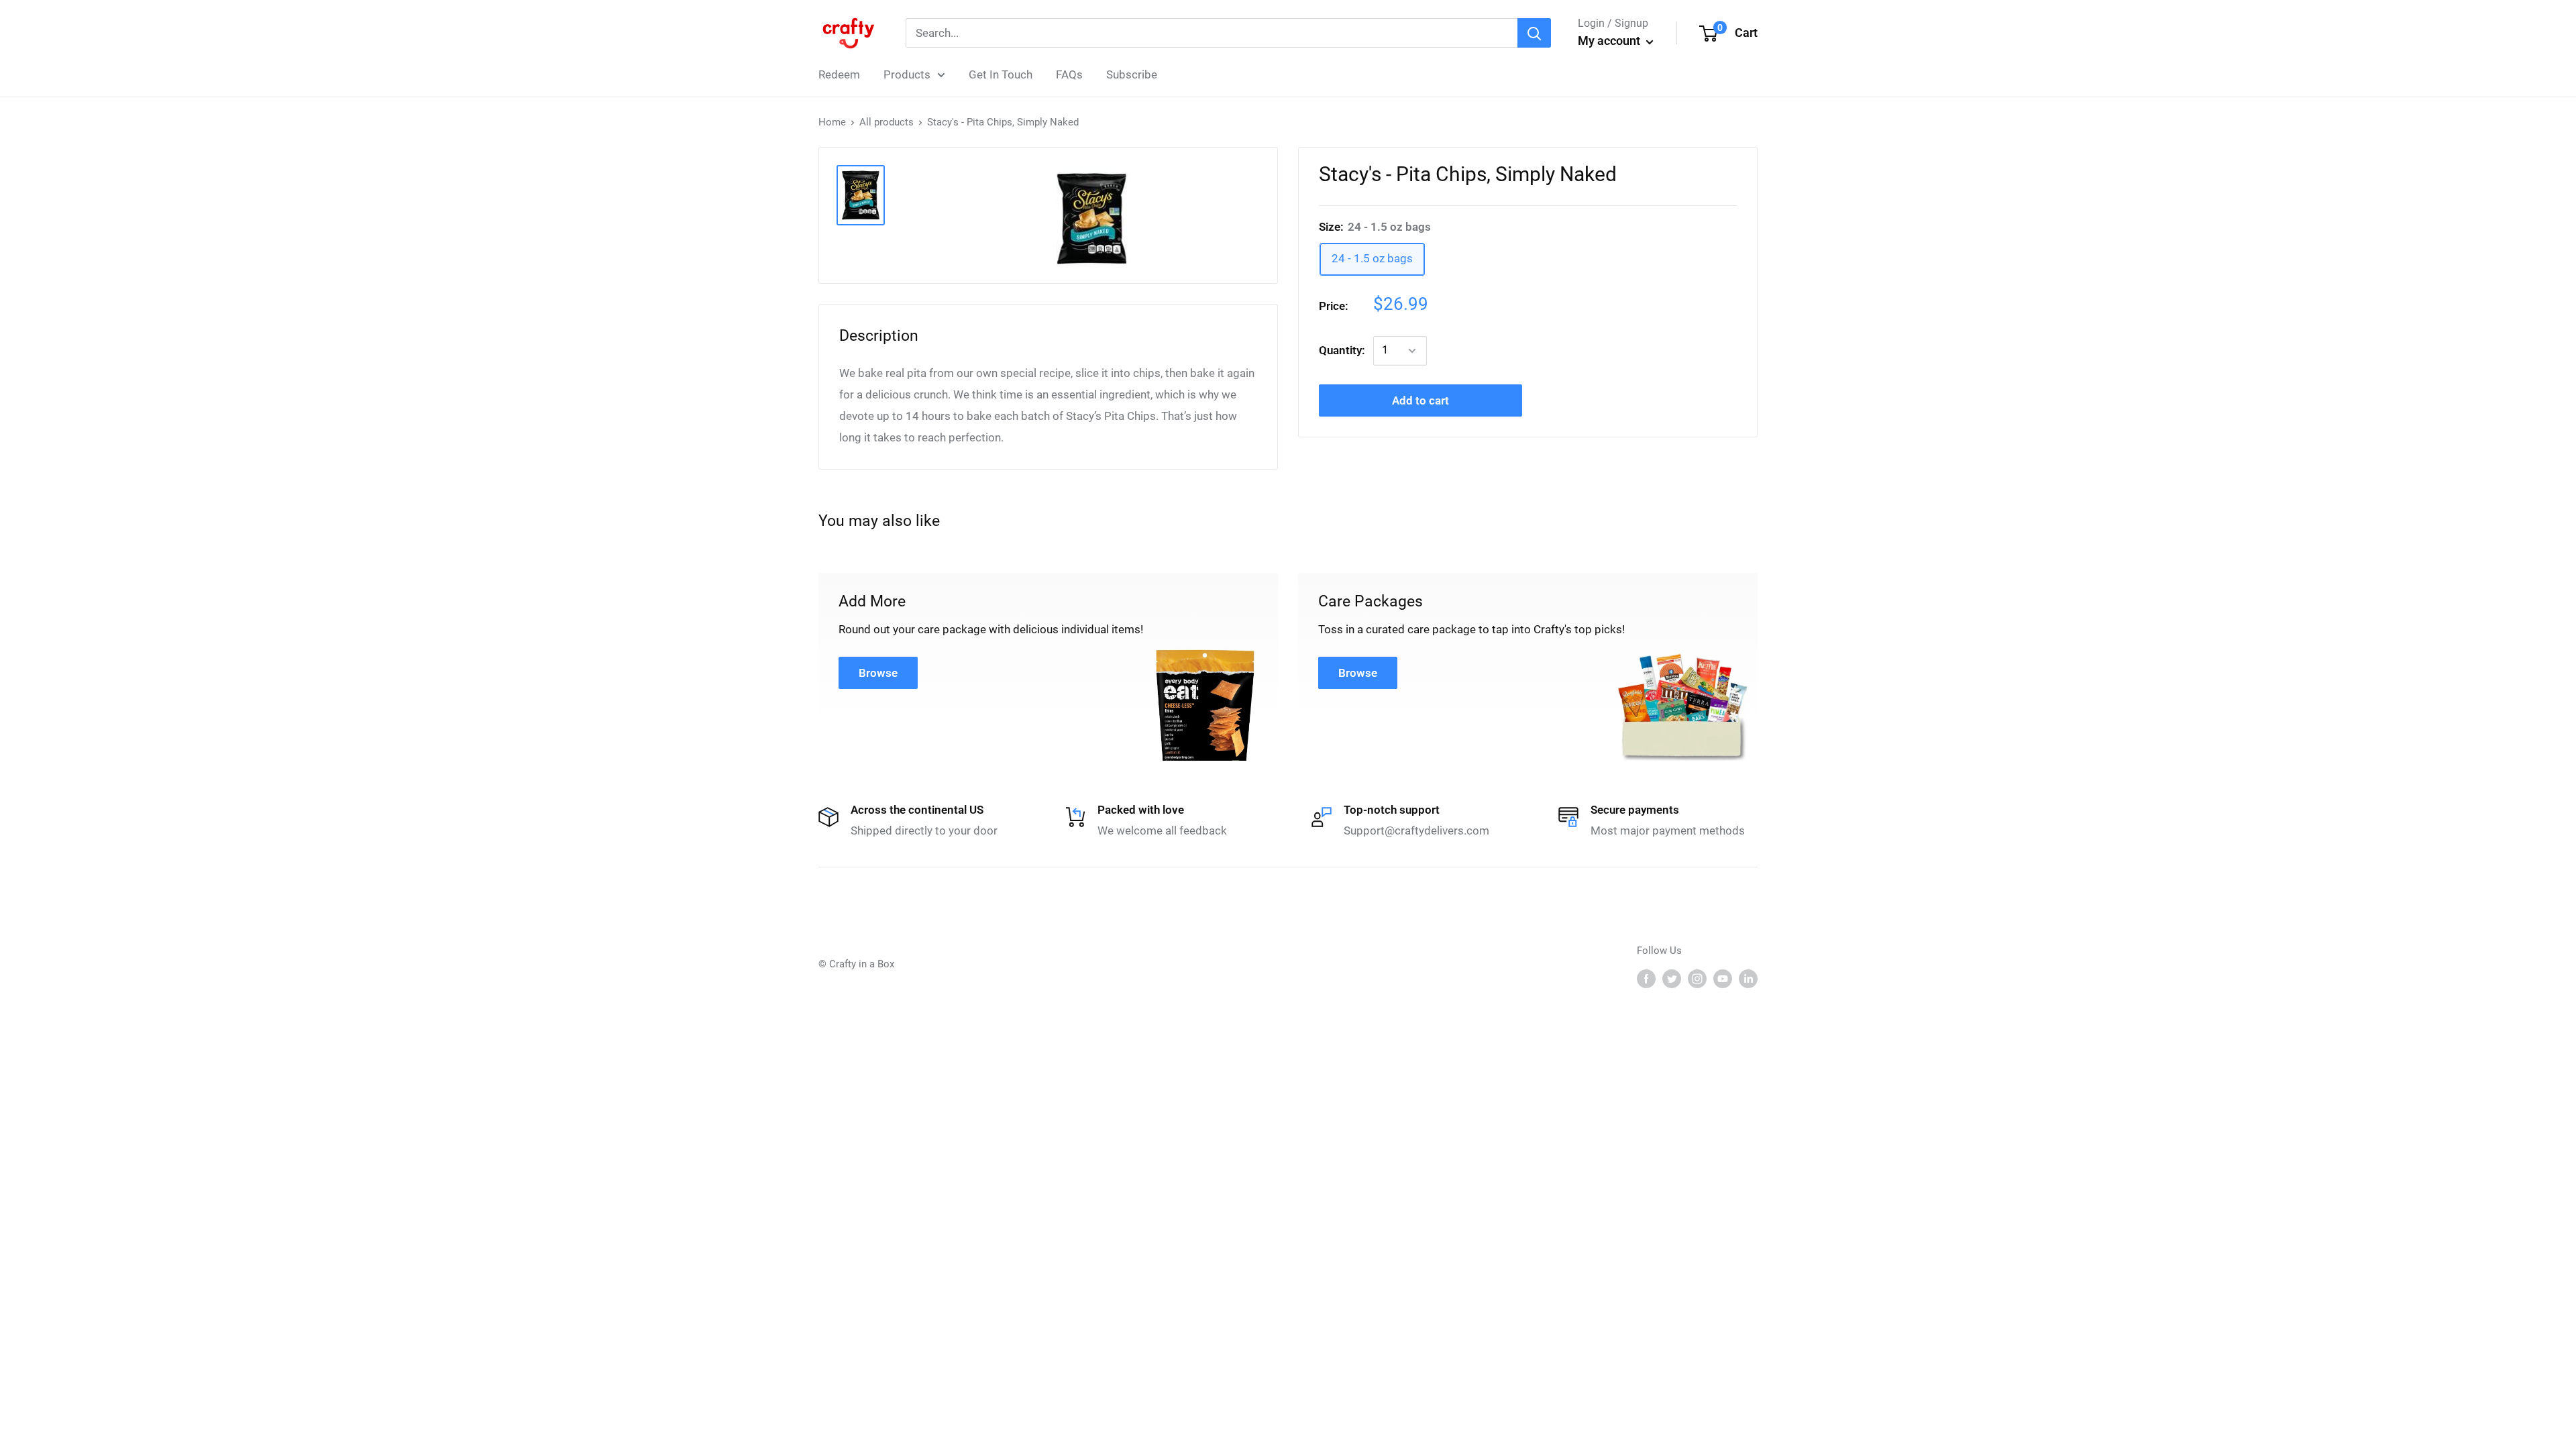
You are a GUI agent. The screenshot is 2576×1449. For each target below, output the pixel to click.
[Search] (1534, 33)
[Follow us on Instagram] (1697, 978)
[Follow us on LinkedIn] (1748, 978)
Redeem (839, 74)
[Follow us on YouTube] (1723, 978)
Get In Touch (1001, 74)
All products (887, 122)
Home (832, 122)
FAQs (1069, 74)
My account (1610, 41)
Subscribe (1132, 74)
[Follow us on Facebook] (1646, 978)
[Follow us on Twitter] (1672, 978)
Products (907, 74)
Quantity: (1342, 350)
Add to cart (1420, 400)
